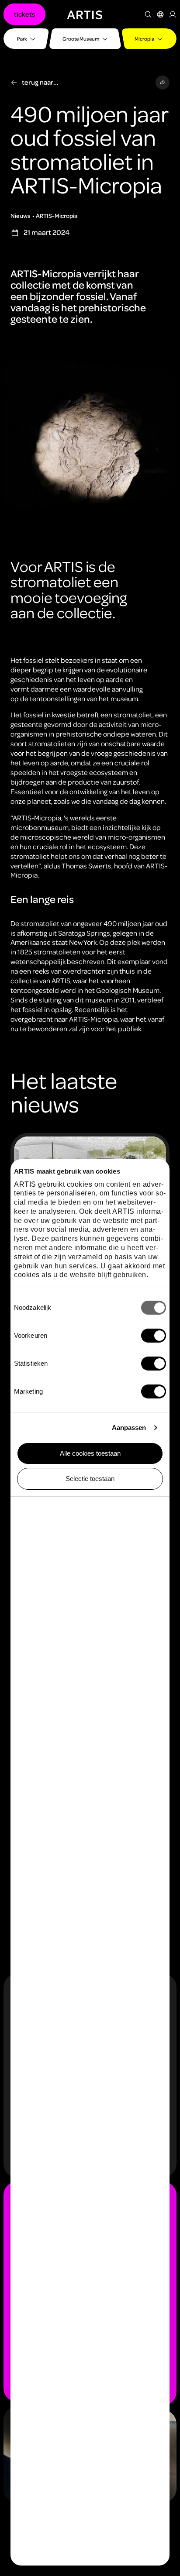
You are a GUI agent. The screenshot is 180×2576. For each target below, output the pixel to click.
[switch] (154, 1336)
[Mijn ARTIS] (173, 14)
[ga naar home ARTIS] (85, 14)
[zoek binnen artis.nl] (148, 14)
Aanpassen (129, 1427)
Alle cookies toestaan (90, 1453)
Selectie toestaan (90, 1479)
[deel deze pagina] (163, 83)
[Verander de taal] (160, 14)
